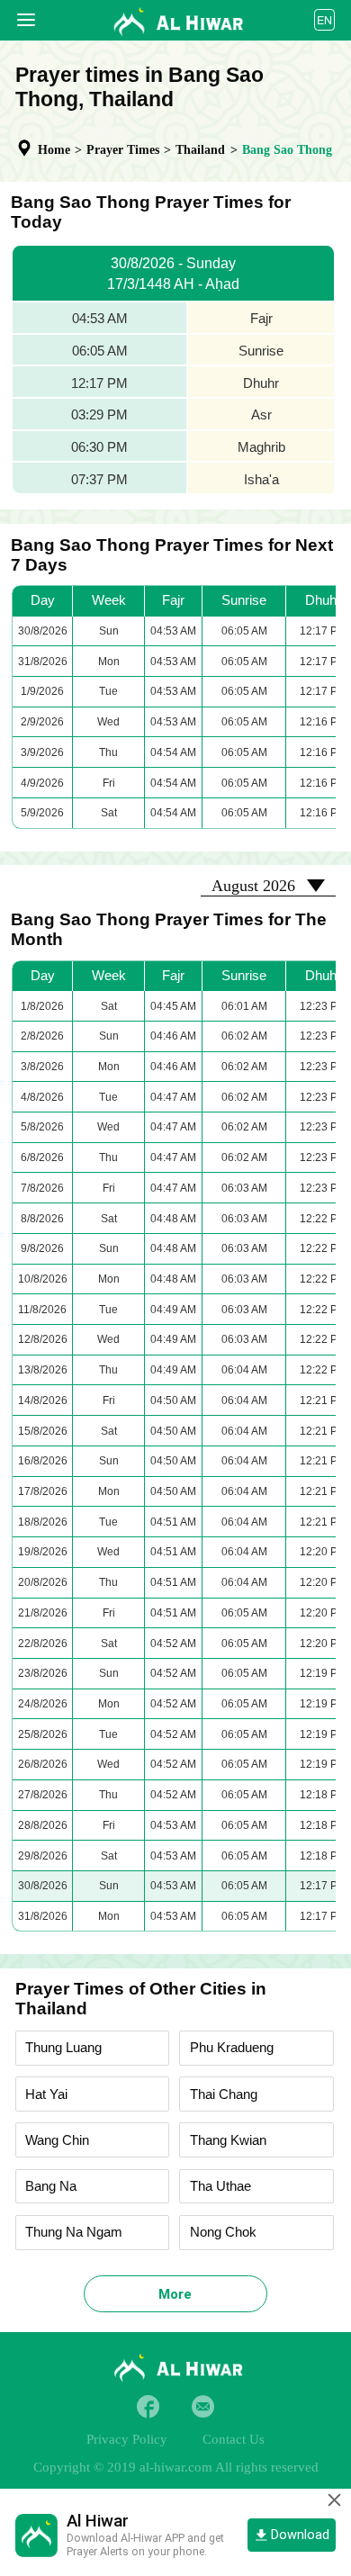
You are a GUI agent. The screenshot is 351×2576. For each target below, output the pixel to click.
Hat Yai (46, 2094)
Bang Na (51, 2186)
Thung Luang (63, 2048)
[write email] (203, 2406)
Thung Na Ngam (74, 2232)
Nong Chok (223, 2232)
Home (54, 150)
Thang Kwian (228, 2140)
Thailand (200, 150)
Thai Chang (224, 2094)
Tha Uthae (220, 2186)
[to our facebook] (148, 2406)
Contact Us (234, 2439)
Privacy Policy (127, 2439)
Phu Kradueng (232, 2048)
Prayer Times (123, 150)
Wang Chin (57, 2140)
